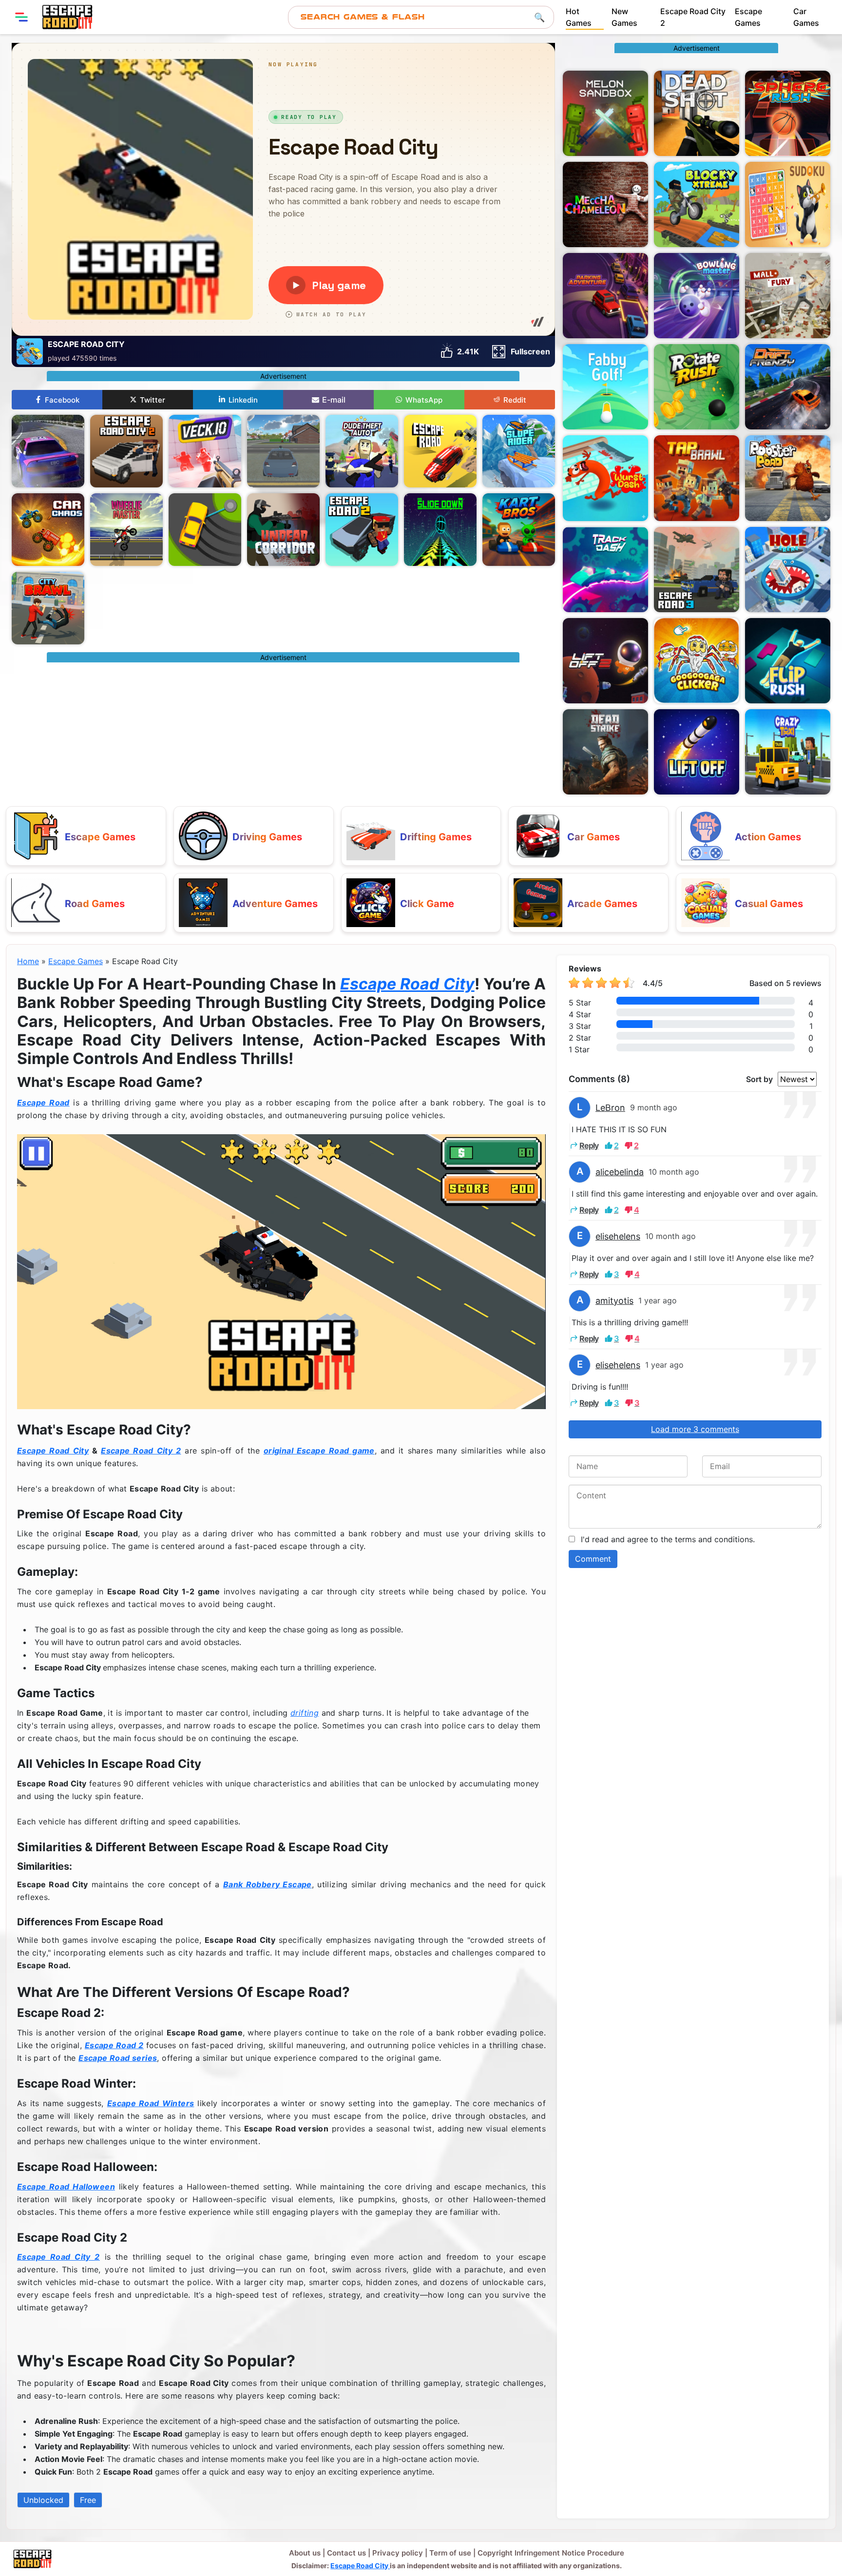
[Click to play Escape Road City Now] (281, 1271)
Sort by (759, 1079)
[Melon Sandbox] (605, 113)
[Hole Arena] (788, 570)
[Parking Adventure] (605, 296)
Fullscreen (530, 351)
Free (88, 2500)
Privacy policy (398, 2553)
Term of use (450, 2553)
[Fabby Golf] (605, 387)
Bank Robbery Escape (268, 1884)
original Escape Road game (319, 1451)
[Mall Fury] (788, 296)
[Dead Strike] (605, 752)
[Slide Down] (440, 530)
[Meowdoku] (788, 204)
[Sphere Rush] (788, 113)
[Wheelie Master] (126, 530)
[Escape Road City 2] (126, 451)
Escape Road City (407, 984)
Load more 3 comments (695, 1429)
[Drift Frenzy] (788, 387)
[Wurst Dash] (605, 478)
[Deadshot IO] (697, 113)
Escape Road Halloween (66, 2187)
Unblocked (43, 2500)
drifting (305, 1713)
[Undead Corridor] (283, 530)
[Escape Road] (440, 451)
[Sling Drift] (205, 530)
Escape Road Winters (151, 2103)
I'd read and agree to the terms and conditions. (668, 1539)
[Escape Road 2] (362, 530)
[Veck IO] (205, 451)
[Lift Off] (697, 752)
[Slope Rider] (519, 451)
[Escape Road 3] (697, 570)
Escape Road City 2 (141, 1451)
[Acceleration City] (283, 451)
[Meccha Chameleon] (605, 204)
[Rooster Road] (788, 478)
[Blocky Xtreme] (697, 204)
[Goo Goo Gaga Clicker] (697, 661)
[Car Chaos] (48, 530)
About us (305, 2553)
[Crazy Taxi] (788, 752)
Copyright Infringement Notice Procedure (551, 2553)
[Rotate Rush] (697, 387)
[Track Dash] (605, 570)
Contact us (346, 2553)
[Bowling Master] (697, 296)
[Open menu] (21, 17)
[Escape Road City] (67, 17)
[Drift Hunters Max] (48, 451)
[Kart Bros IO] (519, 530)
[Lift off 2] (605, 661)
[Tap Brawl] (697, 478)
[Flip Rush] (788, 661)
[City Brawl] (48, 608)
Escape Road (43, 1103)
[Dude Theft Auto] (362, 451)
